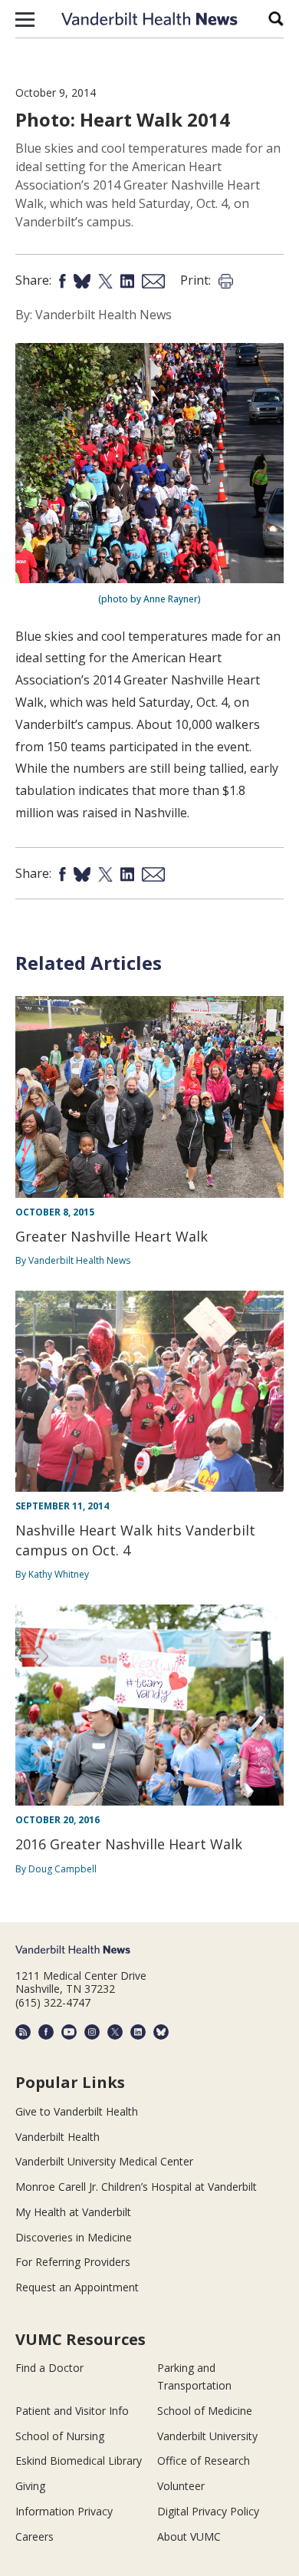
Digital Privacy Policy (208, 2511)
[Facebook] (46, 2032)
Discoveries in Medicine (74, 2237)
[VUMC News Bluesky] (161, 2032)
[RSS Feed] (23, 2032)
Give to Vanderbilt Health (77, 2111)
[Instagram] (92, 2032)
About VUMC (189, 2536)
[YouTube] (69, 2032)
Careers (34, 2536)
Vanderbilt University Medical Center (104, 2161)
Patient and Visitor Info (72, 2411)
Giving (30, 2486)
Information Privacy (64, 2511)
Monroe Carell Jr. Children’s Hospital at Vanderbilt (136, 2187)
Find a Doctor (49, 2368)
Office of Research (204, 2461)
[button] (25, 19)
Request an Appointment (77, 2287)
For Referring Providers (73, 2262)
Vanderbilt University (207, 2436)
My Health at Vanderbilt (73, 2212)
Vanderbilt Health (58, 2137)
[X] (115, 2032)
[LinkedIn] (138, 2032)
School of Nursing (60, 2436)
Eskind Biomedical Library (79, 2461)
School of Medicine (205, 2411)
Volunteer (181, 2486)
